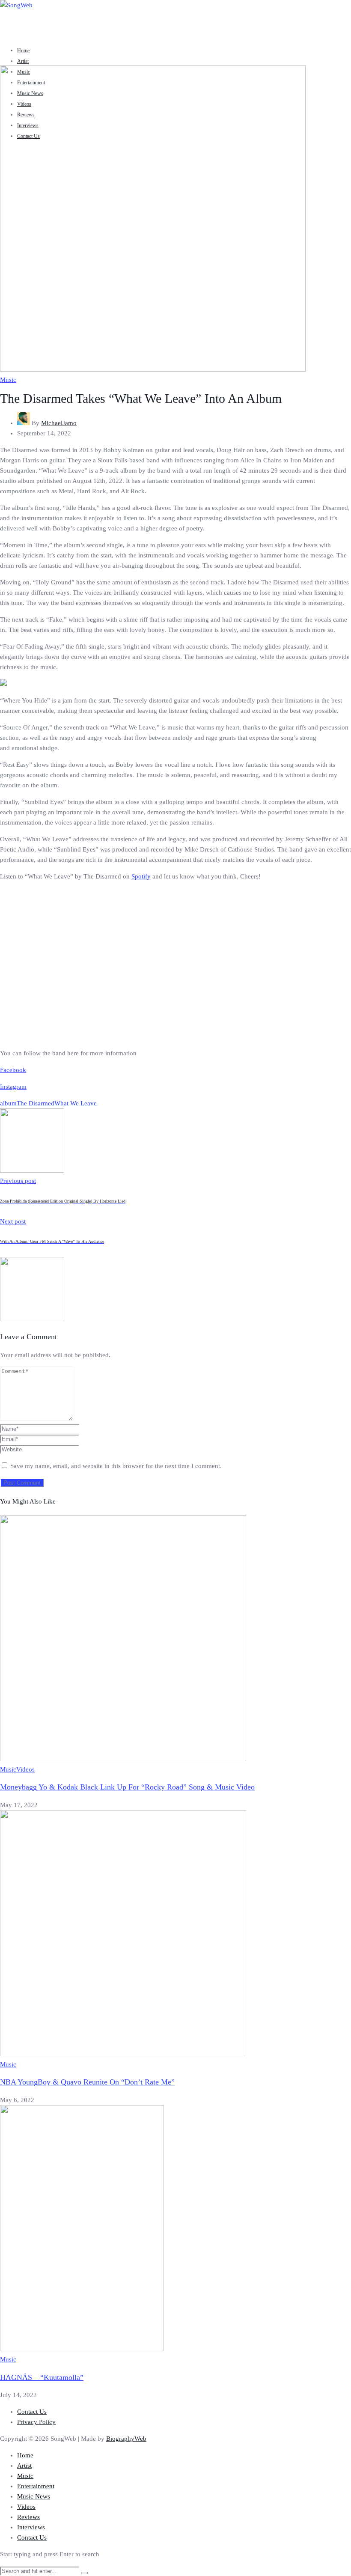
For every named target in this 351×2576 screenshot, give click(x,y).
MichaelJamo (59, 423)
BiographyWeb (126, 2439)
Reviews (28, 2517)
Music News (34, 2496)
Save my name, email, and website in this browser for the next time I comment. (116, 1466)
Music (8, 380)
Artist (23, 61)
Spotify (141, 876)
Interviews (31, 2527)
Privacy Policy (36, 2422)
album (8, 1103)
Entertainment (36, 2486)
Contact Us (32, 2412)
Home (23, 51)
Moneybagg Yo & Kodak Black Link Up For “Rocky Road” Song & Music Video (127, 1787)
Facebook (13, 1070)
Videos (25, 1769)
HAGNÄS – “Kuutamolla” (42, 2377)
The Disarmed (36, 1103)
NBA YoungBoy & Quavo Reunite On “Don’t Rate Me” (87, 2082)
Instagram (13, 1087)
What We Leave (76, 1103)
